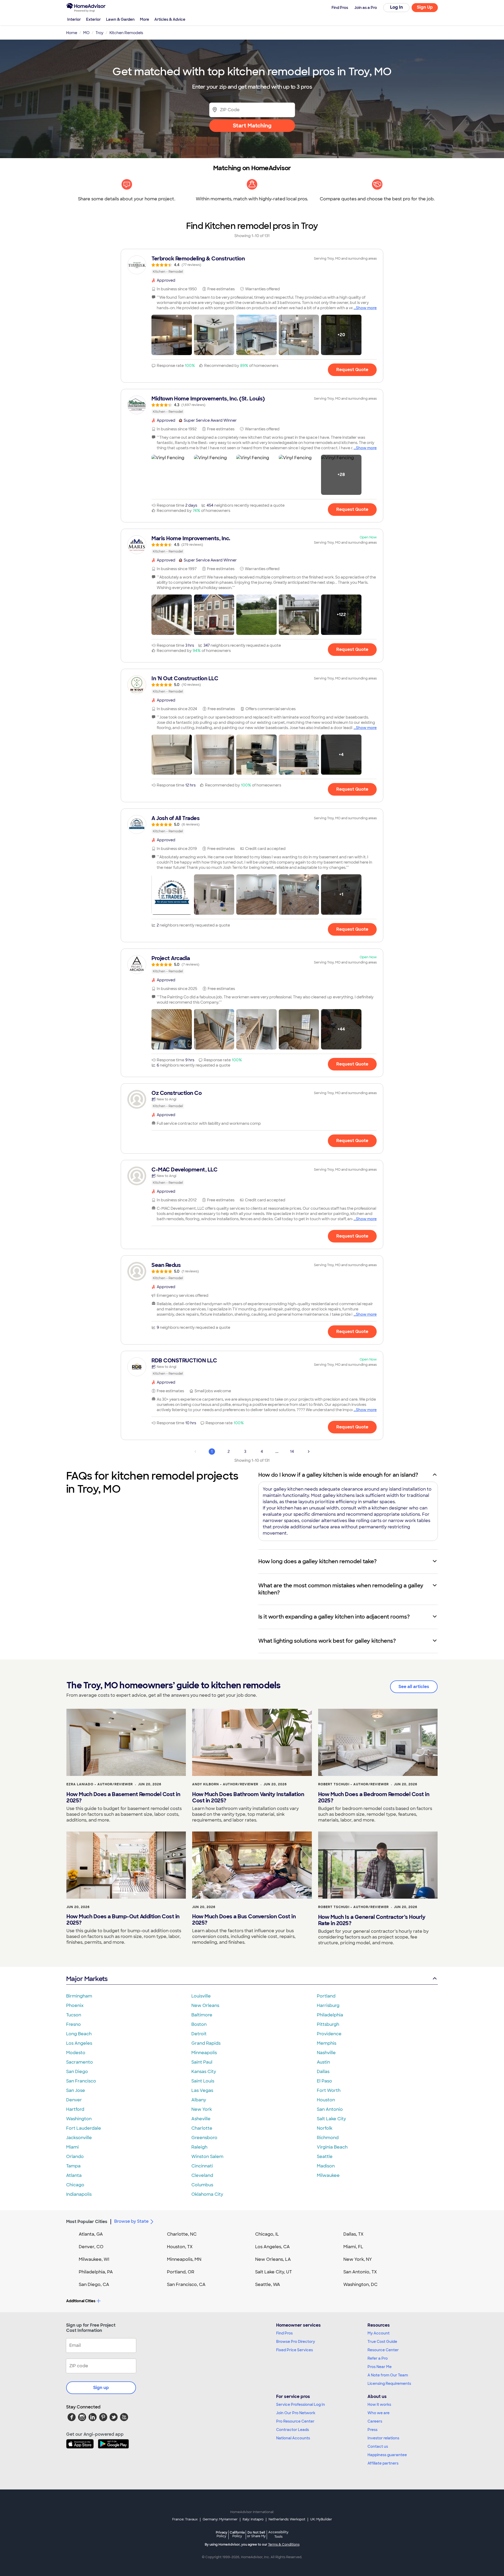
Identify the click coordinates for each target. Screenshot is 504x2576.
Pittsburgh (328, 2024)
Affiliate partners (383, 2463)
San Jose (76, 2090)
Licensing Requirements (389, 2384)
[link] (252, 265)
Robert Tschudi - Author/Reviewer (353, 1784)
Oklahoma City (207, 2194)
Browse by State (131, 2221)
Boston (199, 2024)
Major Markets (87, 1979)
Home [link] (72, 33)
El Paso (324, 2081)
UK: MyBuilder (321, 2519)
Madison (326, 2166)
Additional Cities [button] (81, 2301)
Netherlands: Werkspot (287, 2519)
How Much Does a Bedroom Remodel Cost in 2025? (374, 1797)
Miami (72, 2147)
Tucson (74, 2015)
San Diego (77, 2072)
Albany (199, 2100)
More (145, 19)
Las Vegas (202, 2090)
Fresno (73, 2024)
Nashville (326, 2053)
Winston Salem (207, 2157)
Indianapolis (79, 2194)
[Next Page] (309, 1452)
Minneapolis (204, 2053)
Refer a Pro (378, 2358)
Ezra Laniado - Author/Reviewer (100, 1784)
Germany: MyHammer (220, 2519)
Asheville (201, 2119)
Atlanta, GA (91, 2234)
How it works (379, 2404)
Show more (366, 308)
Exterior (93, 19)
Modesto (76, 2053)
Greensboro (204, 2138)
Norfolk (325, 2128)
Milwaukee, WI (94, 2259)
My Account (379, 2333)
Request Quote (352, 370)
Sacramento (80, 2062)
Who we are (379, 2413)
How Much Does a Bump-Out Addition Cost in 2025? (123, 1920)
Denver (74, 2100)
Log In (397, 7)
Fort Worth (329, 2090)
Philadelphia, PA (96, 2272)
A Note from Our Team (388, 2375)
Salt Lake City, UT (274, 2272)
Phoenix (75, 2005)
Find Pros (284, 2333)
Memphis (327, 2043)
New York (202, 2109)
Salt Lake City (331, 2119)
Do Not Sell (256, 2534)
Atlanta (74, 2175)
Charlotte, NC (182, 2234)
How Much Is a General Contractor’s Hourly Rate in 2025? (372, 1920)
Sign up (101, 2388)
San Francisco (81, 2081)
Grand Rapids (206, 2043)
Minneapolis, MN (184, 2259)
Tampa (73, 2166)
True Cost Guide (382, 2342)
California (237, 2534)
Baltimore (202, 2015)
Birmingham (79, 1996)
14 (292, 1452)
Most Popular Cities (87, 2222)
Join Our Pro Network (296, 2413)
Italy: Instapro (253, 2519)
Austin (323, 2062)
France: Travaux (185, 2519)
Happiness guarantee (387, 2455)
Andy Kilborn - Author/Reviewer (225, 1784)
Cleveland (202, 2175)
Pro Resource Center (295, 2421)
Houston (326, 2100)
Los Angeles (79, 2043)
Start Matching (252, 126)
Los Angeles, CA (272, 2247)
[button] (172, 335)
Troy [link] (99, 33)
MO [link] (86, 33)
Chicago (75, 2185)
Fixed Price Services (295, 2350)
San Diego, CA (94, 2285)
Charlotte (202, 2128)
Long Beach (79, 2034)
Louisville (201, 1996)
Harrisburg (328, 2005)
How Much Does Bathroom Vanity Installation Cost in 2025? (248, 1797)
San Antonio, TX (360, 2272)
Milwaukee (328, 2175)
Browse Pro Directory (296, 2342)
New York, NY (358, 2259)
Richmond (328, 2138)
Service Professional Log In (301, 2404)
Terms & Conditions (284, 2545)
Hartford (75, 2109)
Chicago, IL (267, 2234)
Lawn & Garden (120, 19)
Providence (329, 2034)
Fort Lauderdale (84, 2128)
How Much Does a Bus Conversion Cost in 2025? (244, 1920)
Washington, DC (360, 2285)
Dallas (323, 2072)
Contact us (378, 2446)
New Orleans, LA (273, 2259)
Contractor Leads (293, 2430)
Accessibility (278, 2535)
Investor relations (383, 2438)
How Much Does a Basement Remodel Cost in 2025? (123, 1797)
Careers (375, 2421)
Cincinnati (202, 2166)
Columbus (202, 2185)
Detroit (199, 2034)
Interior (74, 19)
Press (372, 2430)
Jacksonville (79, 2138)
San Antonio (330, 2109)
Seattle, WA (268, 2285)
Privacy (222, 2534)
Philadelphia (330, 2015)
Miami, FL (353, 2247)
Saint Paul (202, 2062)
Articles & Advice (170, 19)
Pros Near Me (380, 2367)
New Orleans (205, 2005)
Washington (79, 2119)
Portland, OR (181, 2272)
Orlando (75, 2157)
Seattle (325, 2157)
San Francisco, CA (186, 2285)
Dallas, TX (353, 2234)
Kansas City (204, 2072)
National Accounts (293, 2438)
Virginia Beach (332, 2147)
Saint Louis (203, 2081)
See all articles (414, 1687)
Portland (326, 1996)
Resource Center (383, 2350)
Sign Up (425, 7)
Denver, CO (91, 2247)
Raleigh (199, 2147)
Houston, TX (180, 2247)
